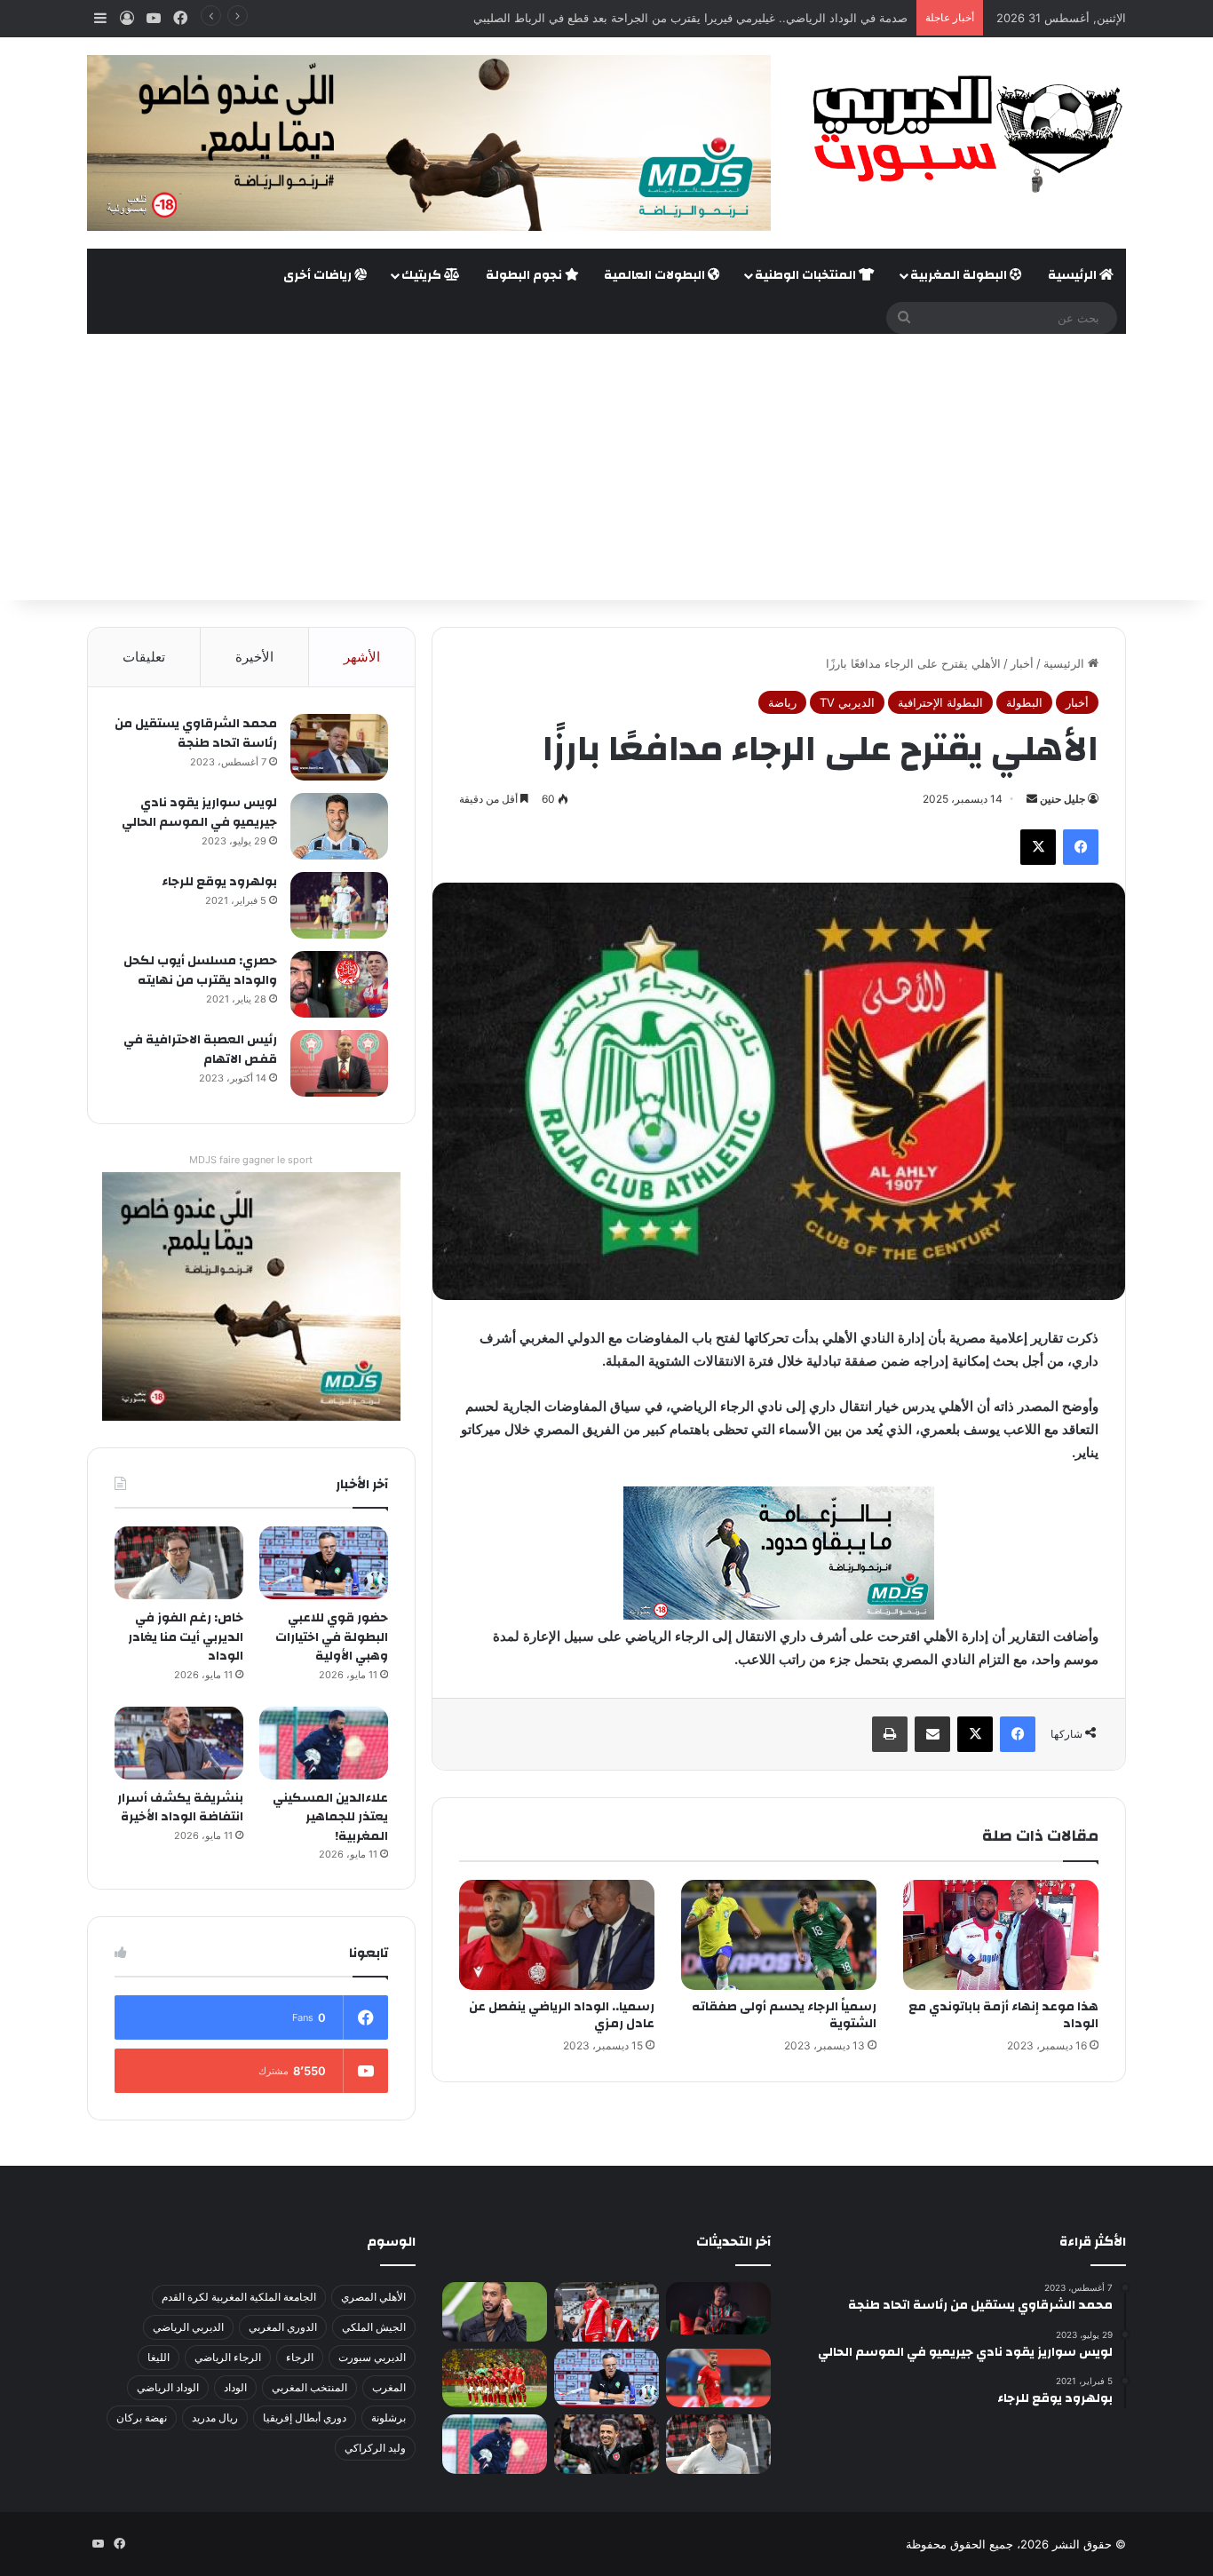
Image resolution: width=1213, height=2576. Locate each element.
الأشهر (362, 657)
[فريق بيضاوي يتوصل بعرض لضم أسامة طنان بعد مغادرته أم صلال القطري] (718, 2378)
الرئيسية (1074, 275)
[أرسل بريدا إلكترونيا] (1032, 799)
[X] (1038, 847)
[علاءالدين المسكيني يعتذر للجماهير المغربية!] (324, 1743)
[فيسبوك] (1081, 847)
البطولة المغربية (960, 275)
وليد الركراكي (375, 2448)
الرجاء (300, 2357)
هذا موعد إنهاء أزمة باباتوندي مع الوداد (1003, 2015)
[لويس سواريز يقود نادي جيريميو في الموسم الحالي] (339, 826)
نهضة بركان (142, 2417)
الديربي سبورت (372, 2357)
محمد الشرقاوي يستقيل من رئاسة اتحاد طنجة (196, 733)
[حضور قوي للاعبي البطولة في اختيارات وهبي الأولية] (324, 1563)
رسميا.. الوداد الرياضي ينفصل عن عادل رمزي (562, 2015)
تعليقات (144, 657)
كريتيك (423, 275)
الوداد (235, 2387)
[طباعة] (890, 1734)
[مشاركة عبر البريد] (932, 1734)
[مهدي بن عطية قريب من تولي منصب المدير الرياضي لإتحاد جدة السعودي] (495, 2312)
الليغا (159, 2357)
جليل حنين (1062, 799)
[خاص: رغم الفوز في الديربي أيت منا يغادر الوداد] (179, 1563)
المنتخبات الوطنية (807, 275)
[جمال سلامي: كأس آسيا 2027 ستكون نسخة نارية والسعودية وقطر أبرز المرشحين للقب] (606, 2444)
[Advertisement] (606, 467)
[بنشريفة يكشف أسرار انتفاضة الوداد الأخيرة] (179, 1743)
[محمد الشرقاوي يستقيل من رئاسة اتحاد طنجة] (339, 747)
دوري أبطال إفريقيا (305, 2417)
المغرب (389, 2387)
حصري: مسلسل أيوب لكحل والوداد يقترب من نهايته (200, 971)
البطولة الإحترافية (940, 702)
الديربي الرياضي (188, 2327)
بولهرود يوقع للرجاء (219, 882)
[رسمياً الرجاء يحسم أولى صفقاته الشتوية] (779, 1935)
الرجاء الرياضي (228, 2357)
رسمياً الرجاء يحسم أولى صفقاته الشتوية (784, 2015)
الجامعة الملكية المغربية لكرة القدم (239, 2297)
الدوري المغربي (283, 2327)
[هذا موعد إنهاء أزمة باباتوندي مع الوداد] (1001, 1935)
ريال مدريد (215, 2417)
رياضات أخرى (319, 275)
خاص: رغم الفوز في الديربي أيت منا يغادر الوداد (186, 1637)
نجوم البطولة (525, 275)
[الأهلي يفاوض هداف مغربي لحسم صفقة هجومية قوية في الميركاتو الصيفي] (495, 2378)
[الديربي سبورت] (962, 134)
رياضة (782, 702)
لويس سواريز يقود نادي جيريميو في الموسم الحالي (199, 812)
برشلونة (388, 2417)
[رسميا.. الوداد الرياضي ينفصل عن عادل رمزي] (557, 1935)
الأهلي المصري (373, 2297)
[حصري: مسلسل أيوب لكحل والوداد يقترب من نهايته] (339, 984)
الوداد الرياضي (168, 2387)
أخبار (1022, 663)
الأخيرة (254, 657)
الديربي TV (847, 702)
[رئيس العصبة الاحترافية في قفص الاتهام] (339, 1063)
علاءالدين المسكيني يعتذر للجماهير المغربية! (330, 1817)
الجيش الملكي (374, 2327)
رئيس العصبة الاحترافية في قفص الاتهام (200, 1050)
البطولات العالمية (656, 275)
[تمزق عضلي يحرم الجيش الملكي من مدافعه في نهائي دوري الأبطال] (718, 2308)
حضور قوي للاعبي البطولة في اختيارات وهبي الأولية (332, 1637)
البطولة (1024, 702)
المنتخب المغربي (309, 2387)
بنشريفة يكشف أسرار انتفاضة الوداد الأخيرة (180, 1808)
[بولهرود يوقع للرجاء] (339, 905)
